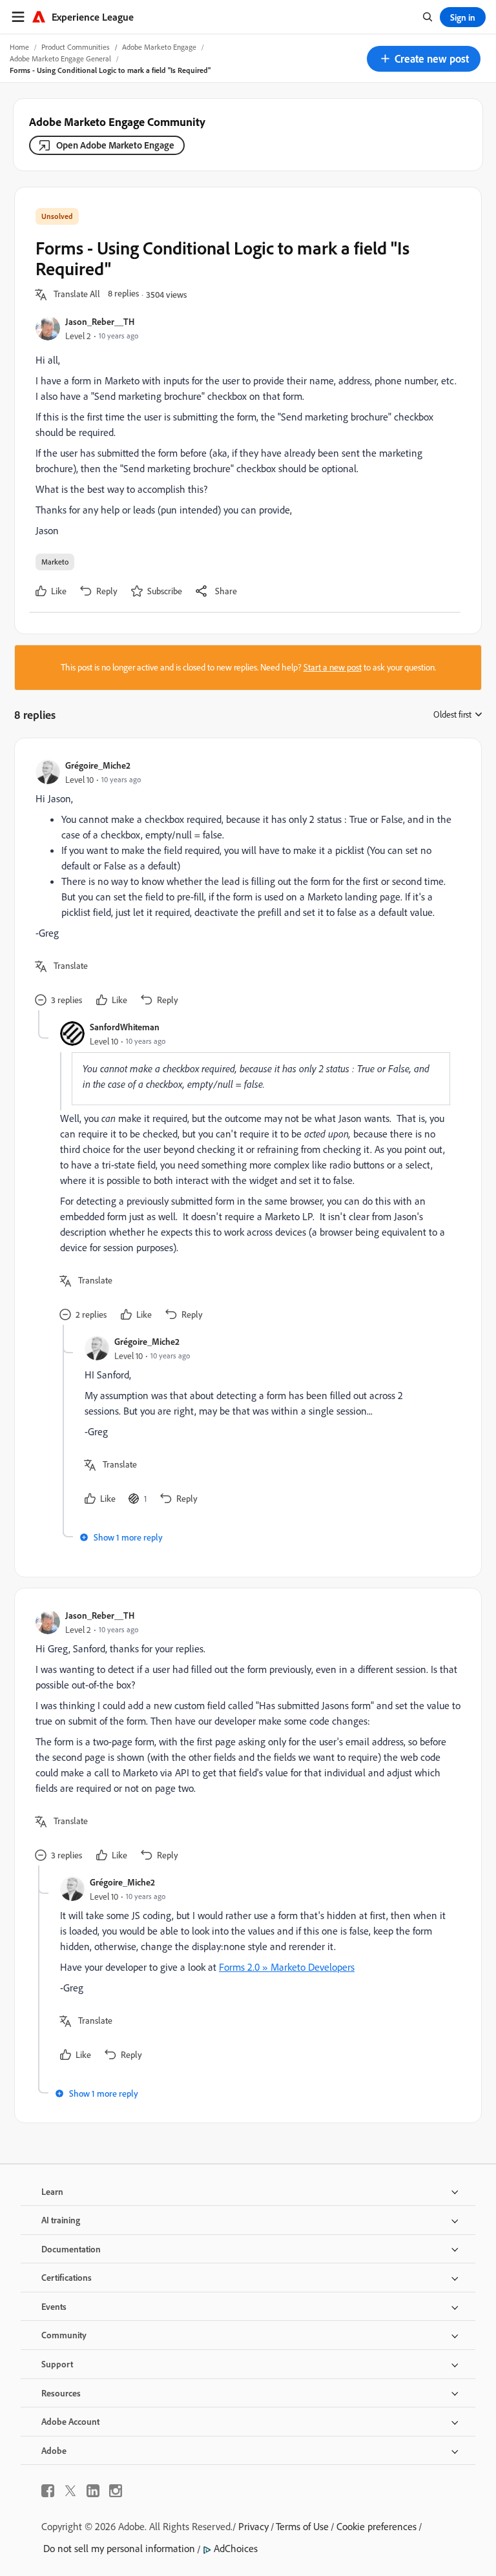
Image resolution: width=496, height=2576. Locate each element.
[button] (424, 59)
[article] (245, 885)
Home (19, 47)
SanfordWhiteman (125, 1027)
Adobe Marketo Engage (159, 47)
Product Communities (76, 47)
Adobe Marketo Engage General (60, 58)
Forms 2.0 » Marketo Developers (287, 1967)
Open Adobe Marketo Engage (115, 145)
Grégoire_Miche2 (98, 765)
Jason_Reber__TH (100, 321)
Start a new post (333, 667)
